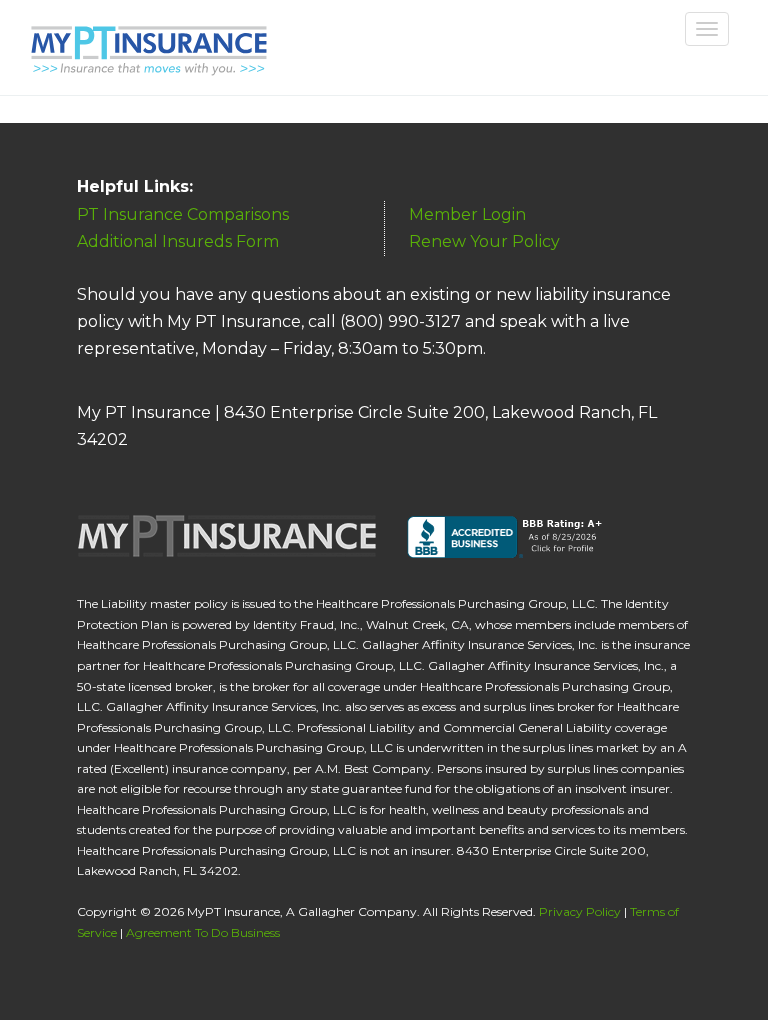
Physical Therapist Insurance (146, 42)
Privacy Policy (580, 911)
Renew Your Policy (484, 241)
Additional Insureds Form (178, 241)
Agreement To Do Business (203, 932)
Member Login (467, 214)
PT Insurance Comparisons (183, 214)
